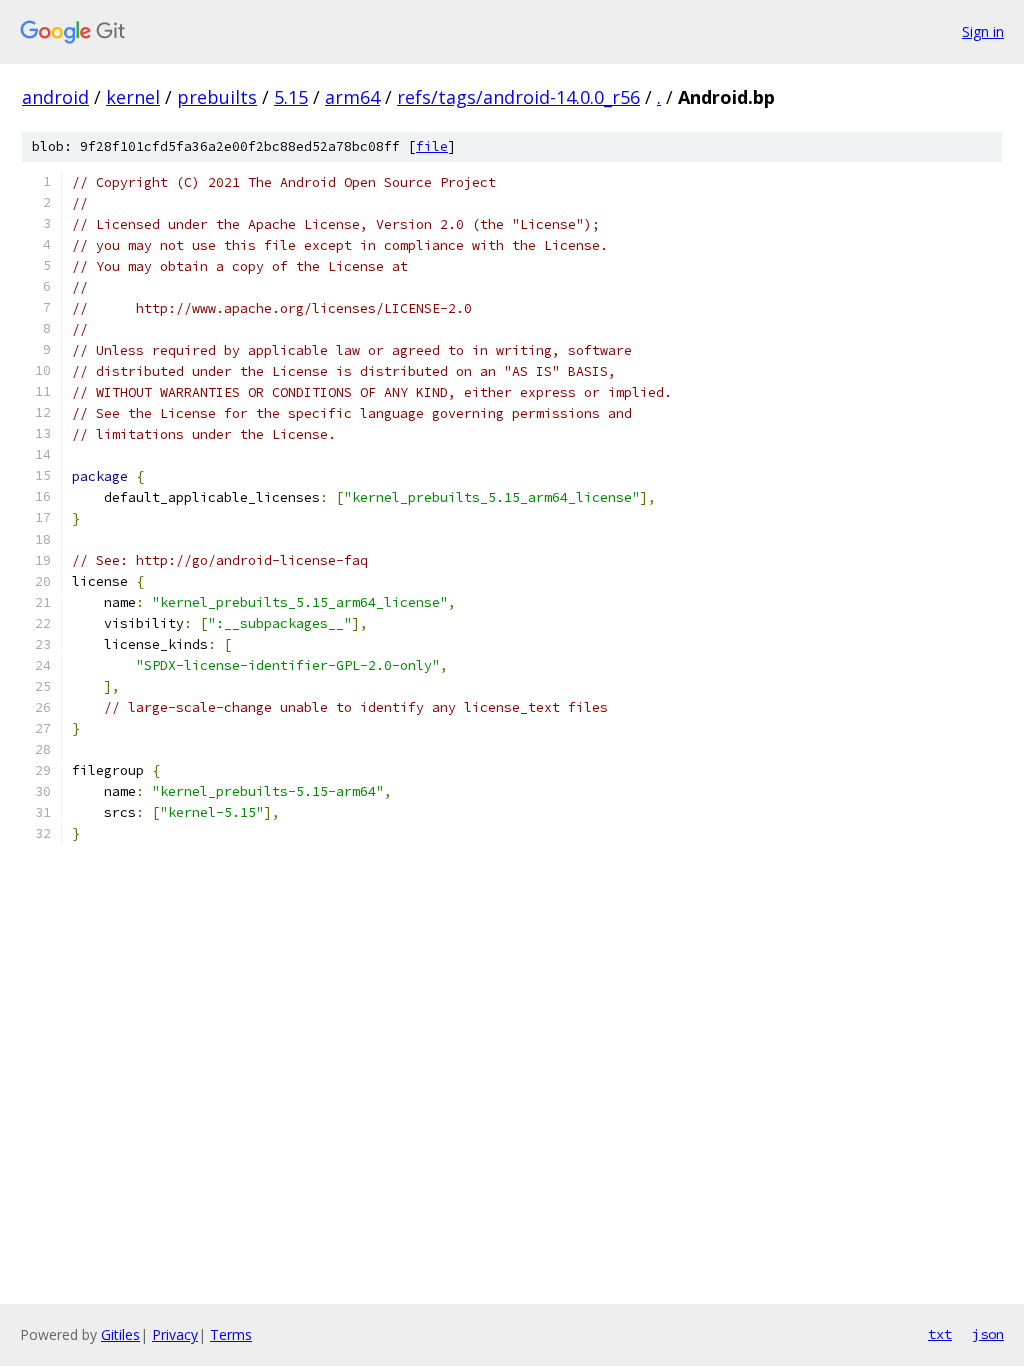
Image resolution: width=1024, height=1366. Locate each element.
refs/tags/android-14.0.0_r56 (518, 97)
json (988, 1334)
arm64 (352, 97)
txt (940, 1334)
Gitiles (120, 1334)
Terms (231, 1334)
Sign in (983, 31)
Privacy (175, 1334)
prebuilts (217, 97)
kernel (133, 97)
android (55, 97)
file (432, 146)
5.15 (291, 97)
